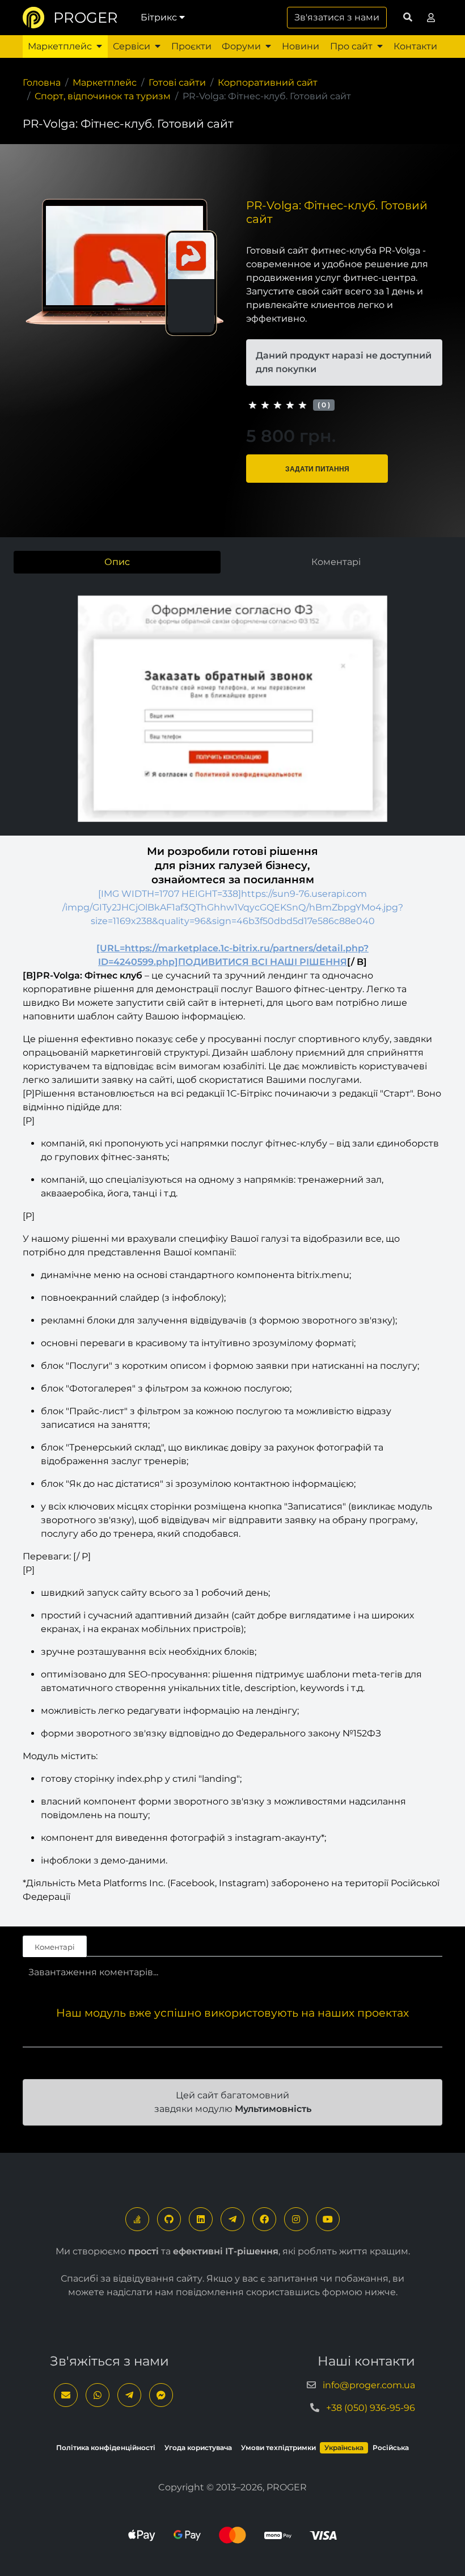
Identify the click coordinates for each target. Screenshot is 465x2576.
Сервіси (132, 46)
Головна (42, 83)
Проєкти (191, 46)
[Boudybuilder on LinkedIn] (201, 2219)
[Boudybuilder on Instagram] (296, 2219)
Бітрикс (159, 17)
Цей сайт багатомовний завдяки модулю (233, 2102)
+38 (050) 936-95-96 (371, 2408)
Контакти (415, 46)
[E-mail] (66, 2395)
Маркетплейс (60, 46)
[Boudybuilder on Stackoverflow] (137, 2219)
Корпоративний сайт (268, 83)
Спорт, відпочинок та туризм (103, 96)
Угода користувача (198, 2448)
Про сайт (351, 46)
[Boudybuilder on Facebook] (264, 2219)
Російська (391, 2448)
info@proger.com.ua (369, 2385)
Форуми (241, 46)
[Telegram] (232, 2219)
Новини (301, 46)
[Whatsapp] (98, 2395)
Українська (344, 2448)
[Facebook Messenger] (161, 2395)
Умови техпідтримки (278, 2448)
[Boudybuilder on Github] (169, 2219)
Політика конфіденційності (106, 2448)
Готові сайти (177, 83)
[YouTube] (328, 2219)
